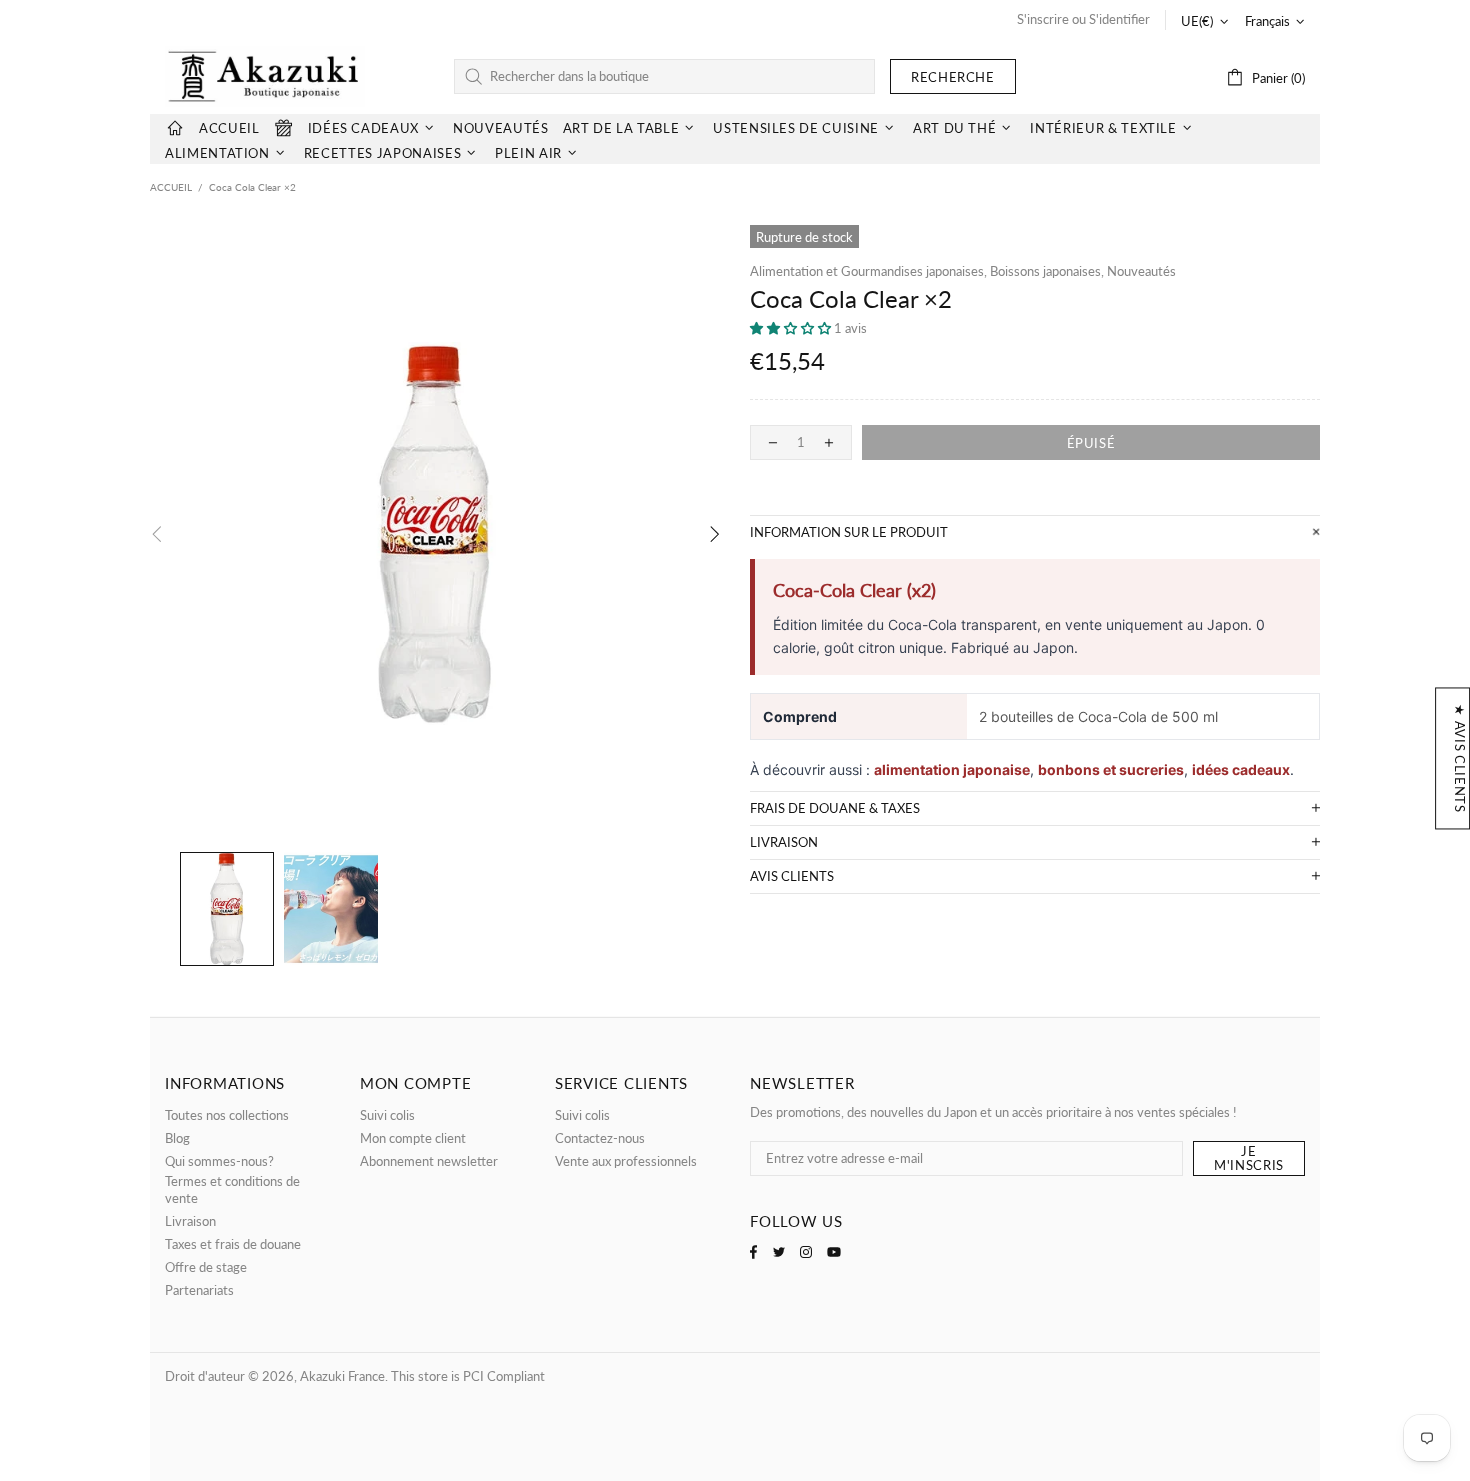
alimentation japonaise (952, 769)
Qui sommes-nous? (219, 1161)
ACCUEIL (171, 187)
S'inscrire (1043, 19)
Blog (177, 1138)
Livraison (190, 1221)
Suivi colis (387, 1115)
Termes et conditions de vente (232, 1189)
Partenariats (199, 1290)
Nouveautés (1141, 271)
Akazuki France (265, 76)
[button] (792, 328)
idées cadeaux (1241, 769)
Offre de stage (206, 1267)
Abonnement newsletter (429, 1161)
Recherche (953, 77)
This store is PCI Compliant (468, 1376)
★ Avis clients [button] (1460, 758)
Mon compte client (413, 1138)
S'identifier (1119, 19)
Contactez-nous (600, 1138)
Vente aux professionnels (626, 1161)
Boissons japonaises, (1047, 271)
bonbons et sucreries (1111, 769)
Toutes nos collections (227, 1115)
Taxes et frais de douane (233, 1244)
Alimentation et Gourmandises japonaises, (868, 271)
